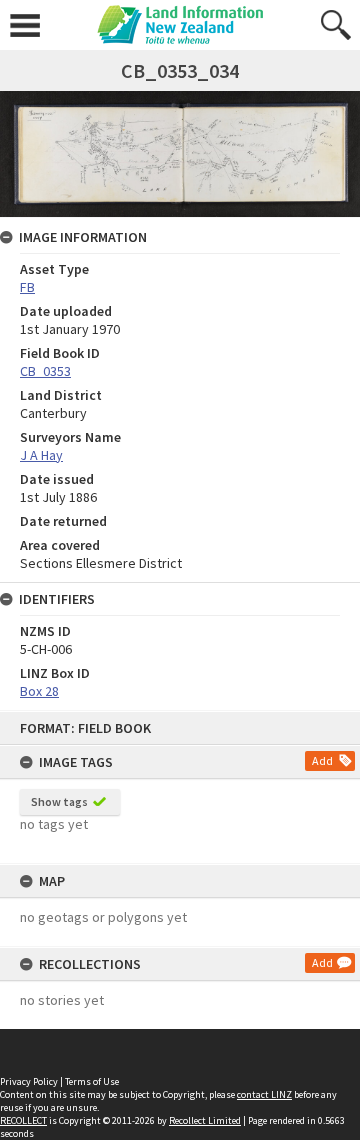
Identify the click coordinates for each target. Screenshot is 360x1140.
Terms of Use (92, 1081)
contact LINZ (264, 1094)
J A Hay (41, 455)
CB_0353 (45, 371)
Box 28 (39, 691)
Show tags (59, 801)
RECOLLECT (23, 1120)
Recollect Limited (205, 1120)
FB (27, 287)
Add (322, 760)
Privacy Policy (29, 1081)
